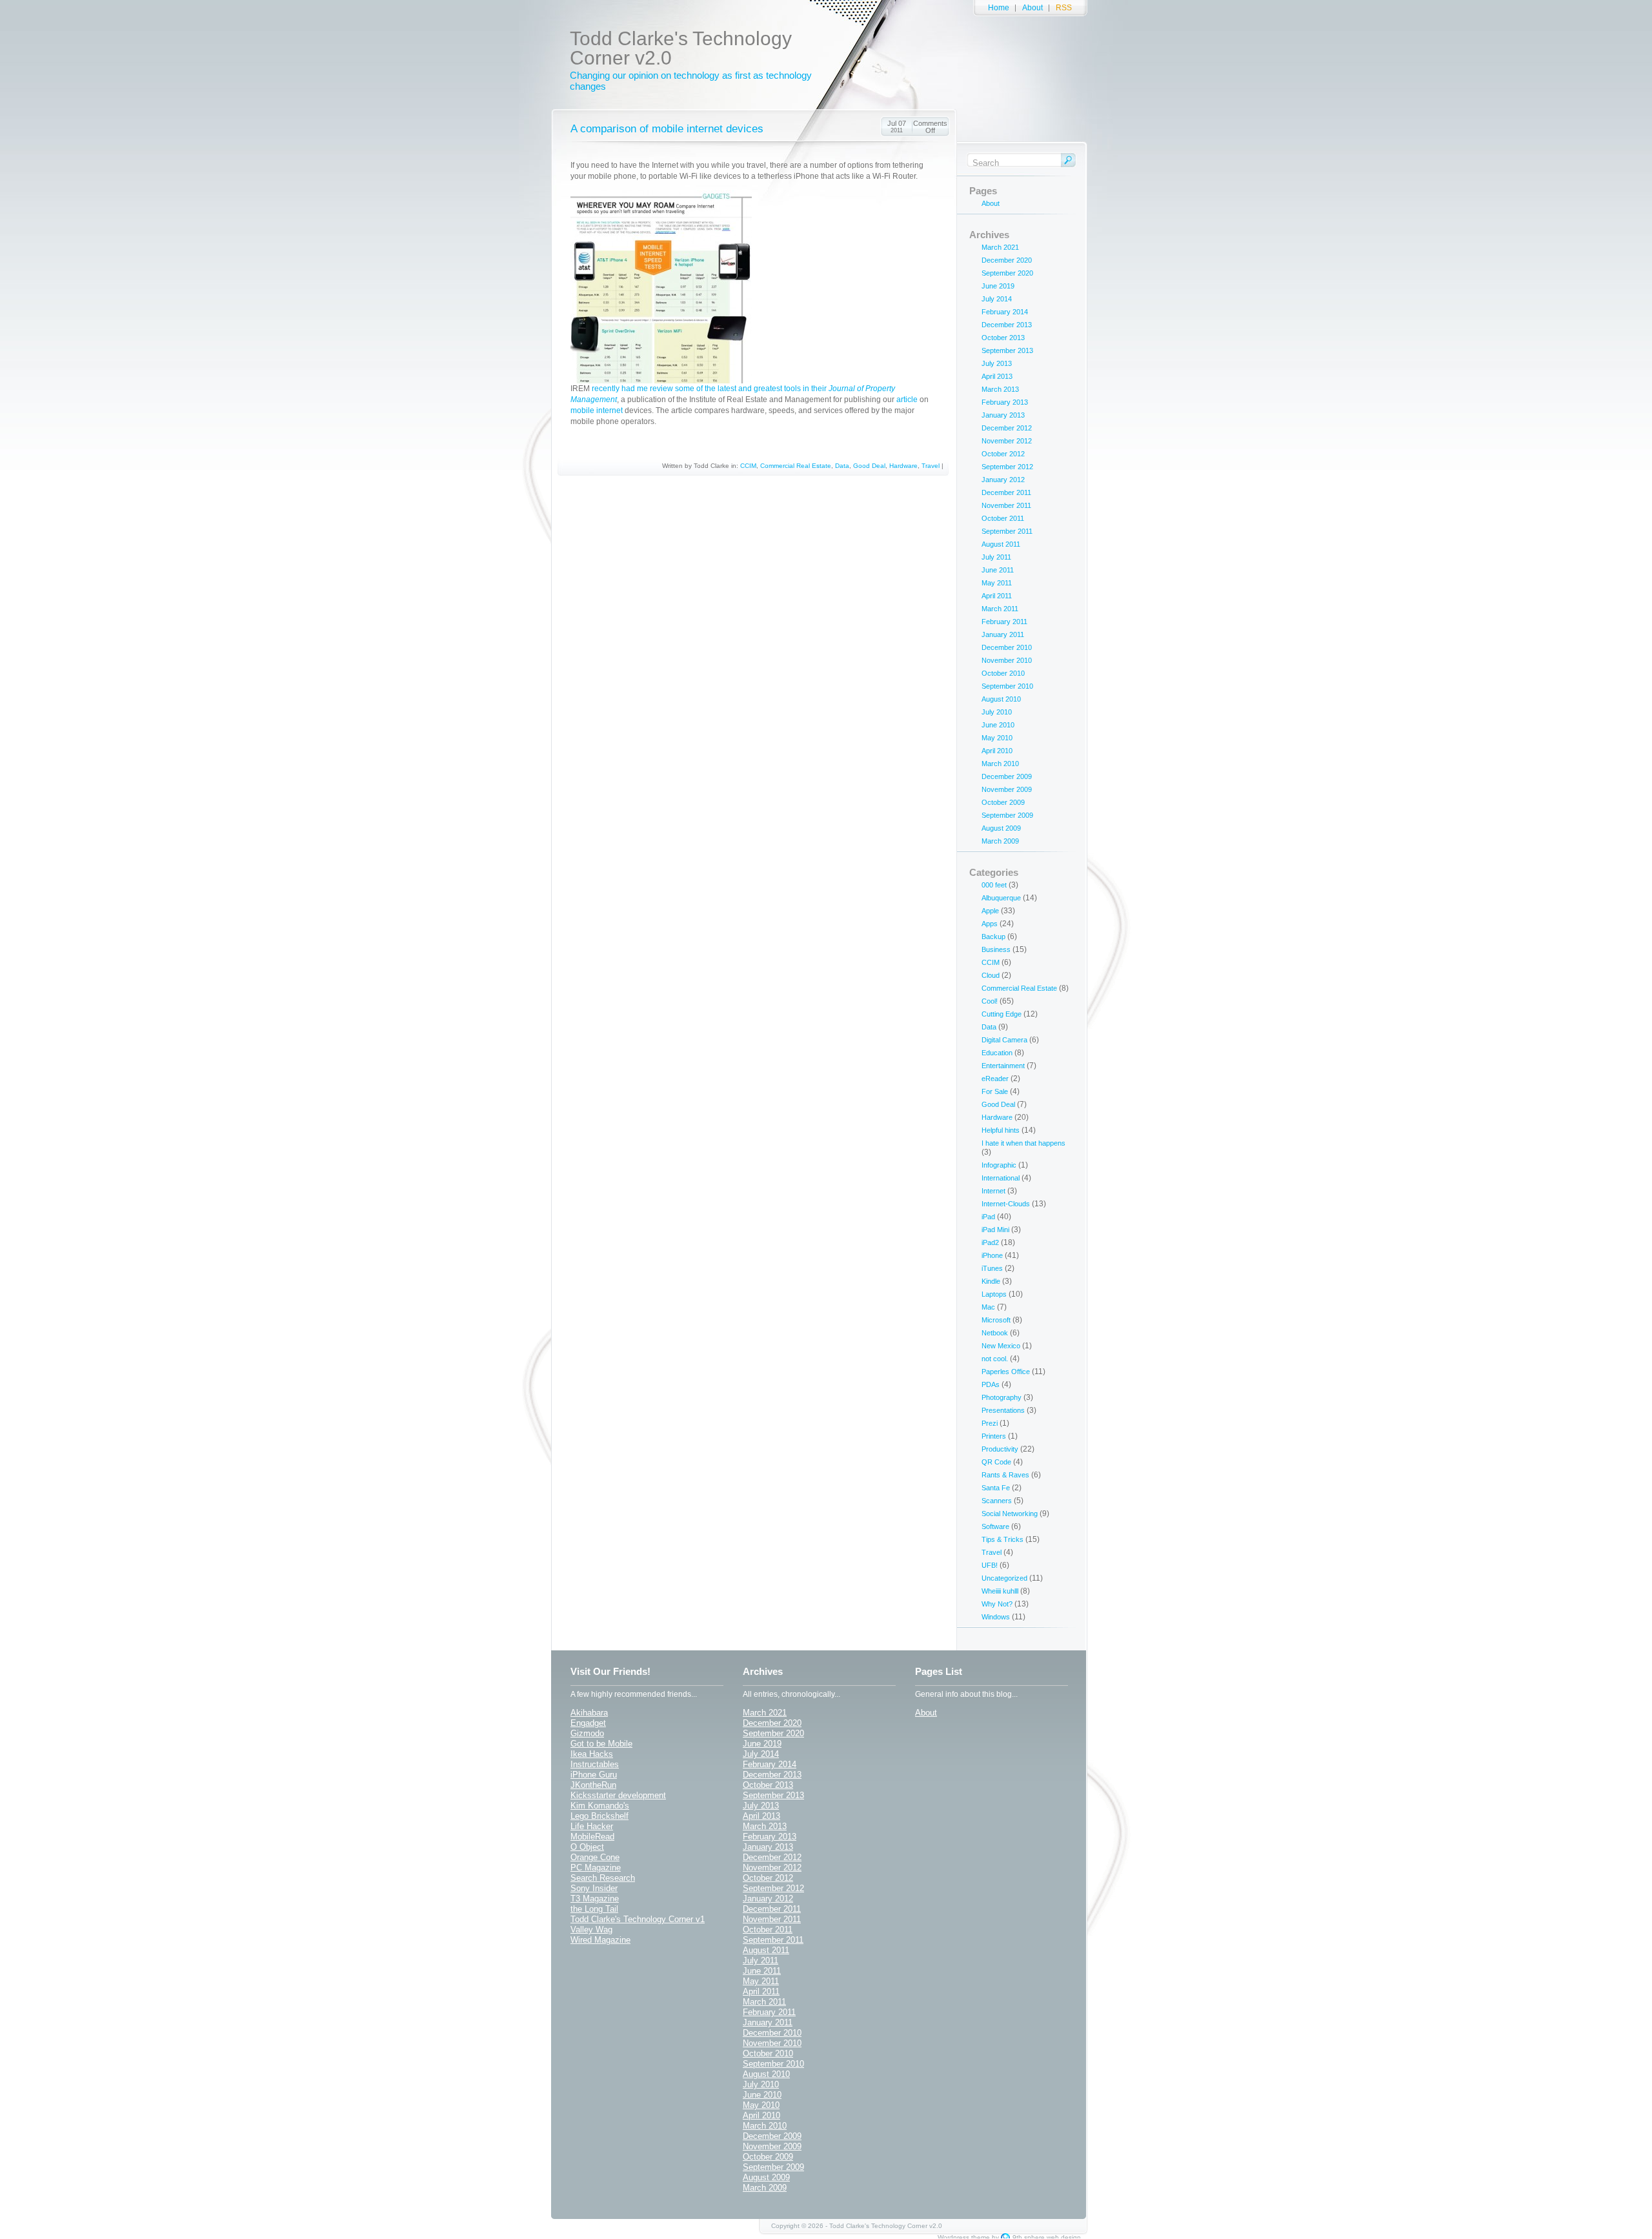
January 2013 (1003, 415)
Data (842, 466)
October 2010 (1003, 673)
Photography (1002, 1397)
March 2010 (1000, 764)
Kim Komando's (600, 1806)
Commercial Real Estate (796, 466)
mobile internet (597, 410)
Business (996, 949)
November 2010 (1007, 660)
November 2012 (1007, 441)
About (1032, 8)
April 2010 (997, 751)
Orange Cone (595, 1857)
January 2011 (1003, 634)
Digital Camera (1004, 1040)
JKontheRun (593, 1785)
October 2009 (1003, 802)
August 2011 (1001, 544)
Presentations (1003, 1410)
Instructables (595, 1764)
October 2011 (1003, 518)
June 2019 (998, 286)
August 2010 (1001, 699)
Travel (931, 466)
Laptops (994, 1294)
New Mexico (1001, 1346)
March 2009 (1000, 841)
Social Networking (1010, 1514)
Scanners (997, 1501)
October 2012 (1003, 454)
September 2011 (1007, 531)
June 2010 (998, 725)
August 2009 (1001, 828)
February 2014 (1005, 312)
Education (997, 1053)
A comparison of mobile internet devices (667, 129)
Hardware (903, 466)
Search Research (603, 1878)
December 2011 (1006, 492)
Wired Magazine (600, 1940)
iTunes (992, 1268)
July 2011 (996, 557)
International (1001, 1178)
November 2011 (1006, 505)
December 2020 (1007, 260)
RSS (1064, 8)
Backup (993, 937)
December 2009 (1007, 776)
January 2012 (1003, 480)
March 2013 (1000, 389)
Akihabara (589, 1713)
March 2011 (1000, 609)
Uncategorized (1004, 1578)
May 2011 (997, 583)
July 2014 (997, 299)
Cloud (991, 975)
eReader (995, 1079)
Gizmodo (587, 1733)
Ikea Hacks (592, 1754)
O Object (587, 1847)
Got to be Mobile (601, 1744)
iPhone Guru (594, 1775)
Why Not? (997, 1604)
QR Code (996, 1462)
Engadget (588, 1723)
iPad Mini (995, 1230)
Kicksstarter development (618, 1795)
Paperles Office (1006, 1372)
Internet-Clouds (1006, 1204)
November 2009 (1007, 789)
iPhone (992, 1255)
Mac (988, 1307)
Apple (990, 911)
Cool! (990, 1001)
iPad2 (990, 1242)
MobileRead (592, 1837)
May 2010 (997, 738)
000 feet (994, 885)
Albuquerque (1001, 898)
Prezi (990, 1423)
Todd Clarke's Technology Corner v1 (638, 1919)
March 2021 (1000, 247)
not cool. (995, 1359)
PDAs (991, 1384)
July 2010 (997, 712)
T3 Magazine (595, 1899)
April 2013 (997, 376)
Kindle (991, 1281)
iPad (988, 1217)
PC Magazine (596, 1868)
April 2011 (997, 596)
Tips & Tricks (1002, 1539)
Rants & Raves (1005, 1475)
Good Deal (869, 466)
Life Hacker (592, 1826)
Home (999, 8)
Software (995, 1526)
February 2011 (1004, 622)
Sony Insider (594, 1888)
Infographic (999, 1165)
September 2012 (1007, 467)
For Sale (995, 1091)
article (907, 400)
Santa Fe (996, 1488)
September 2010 (1007, 686)
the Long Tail (594, 1909)
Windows (996, 1617)
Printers (994, 1436)
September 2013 (1007, 350)
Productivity (1000, 1449)
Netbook (995, 1333)
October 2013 (1003, 338)
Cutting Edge (1002, 1014)
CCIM (748, 466)
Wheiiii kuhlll (1000, 1591)
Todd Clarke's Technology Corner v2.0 (681, 48)
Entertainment (1003, 1066)
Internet (993, 1191)
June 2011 (998, 570)
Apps (990, 924)
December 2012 (1007, 428)
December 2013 (1007, 325)
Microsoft (996, 1320)
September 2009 (1007, 815)
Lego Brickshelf (599, 1816)
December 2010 (1007, 647)
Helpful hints (1001, 1130)
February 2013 (1005, 402)
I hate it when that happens (1023, 1143)
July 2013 (997, 363)
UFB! (990, 1565)
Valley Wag (591, 1930)
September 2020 (1007, 273)
